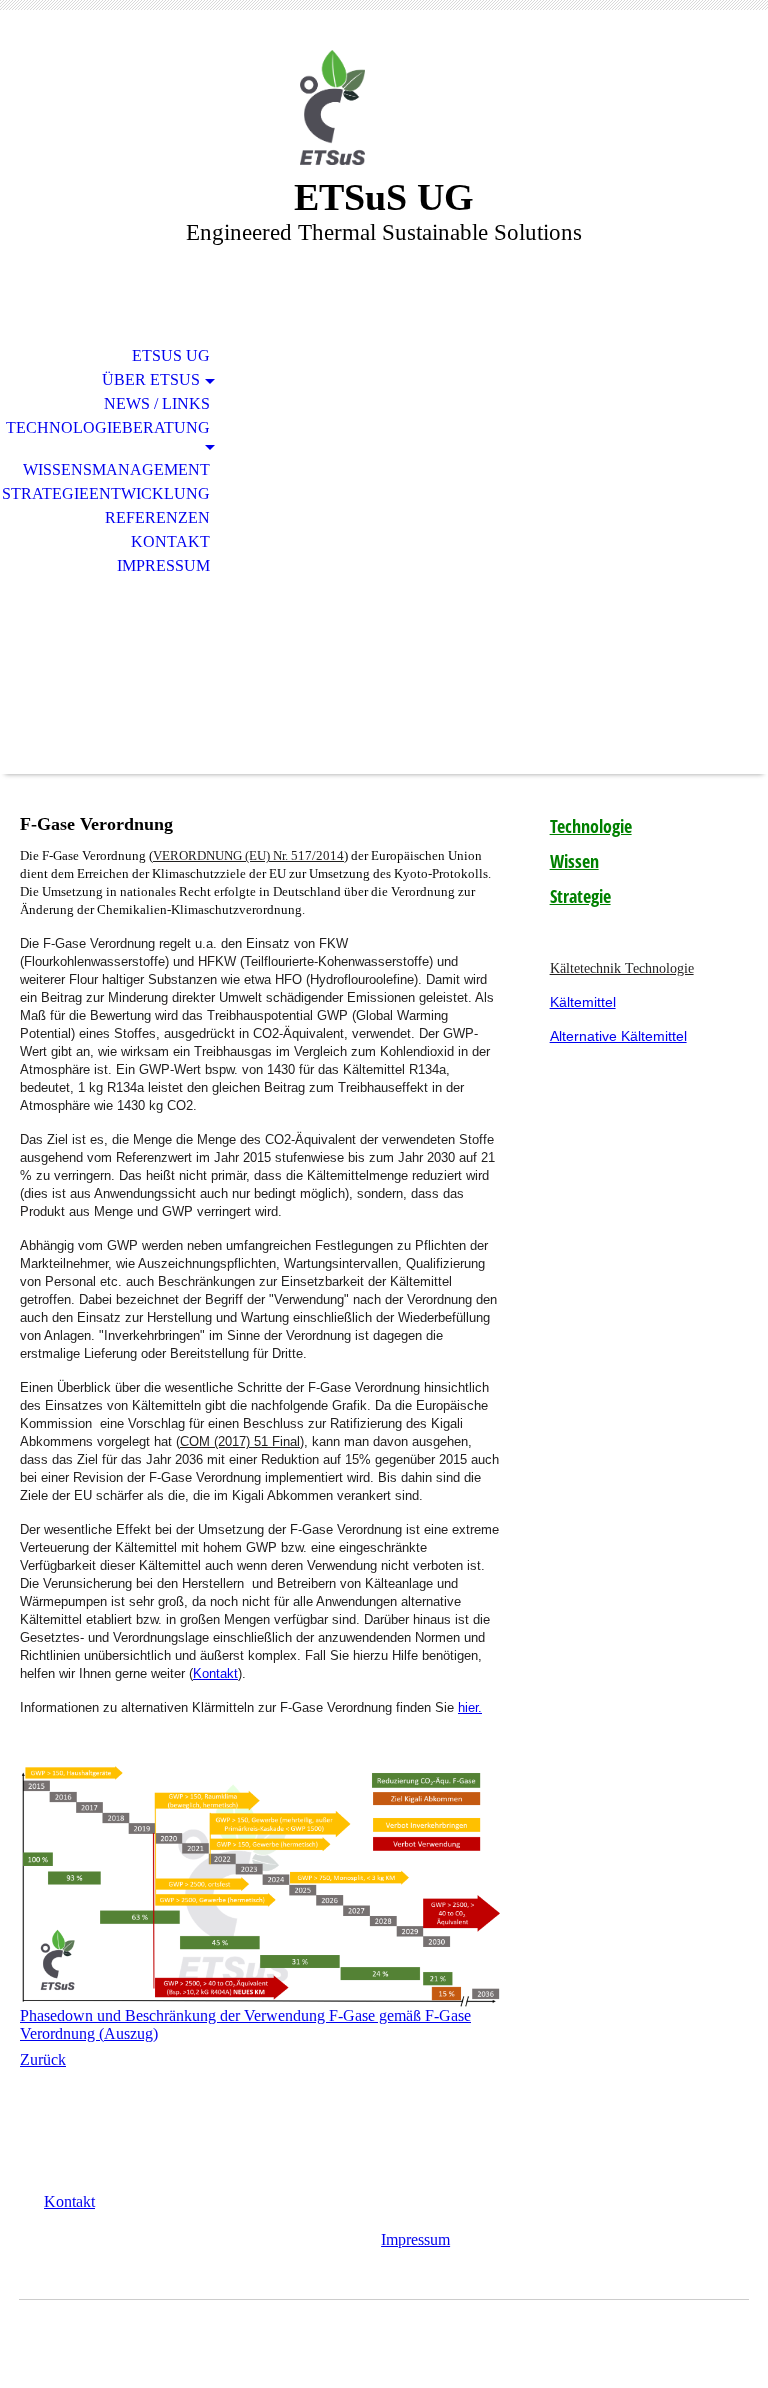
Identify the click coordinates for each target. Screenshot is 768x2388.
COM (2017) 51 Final (240, 1441)
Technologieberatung (108, 427)
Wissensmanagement (116, 469)
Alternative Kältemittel (618, 1036)
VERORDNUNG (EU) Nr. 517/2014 (248, 855)
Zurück (43, 2059)
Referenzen (157, 517)
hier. (470, 1707)
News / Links (157, 403)
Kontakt (170, 541)
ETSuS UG (171, 355)
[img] (384, 107)
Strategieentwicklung (106, 493)
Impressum (163, 565)
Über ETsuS (151, 379)
